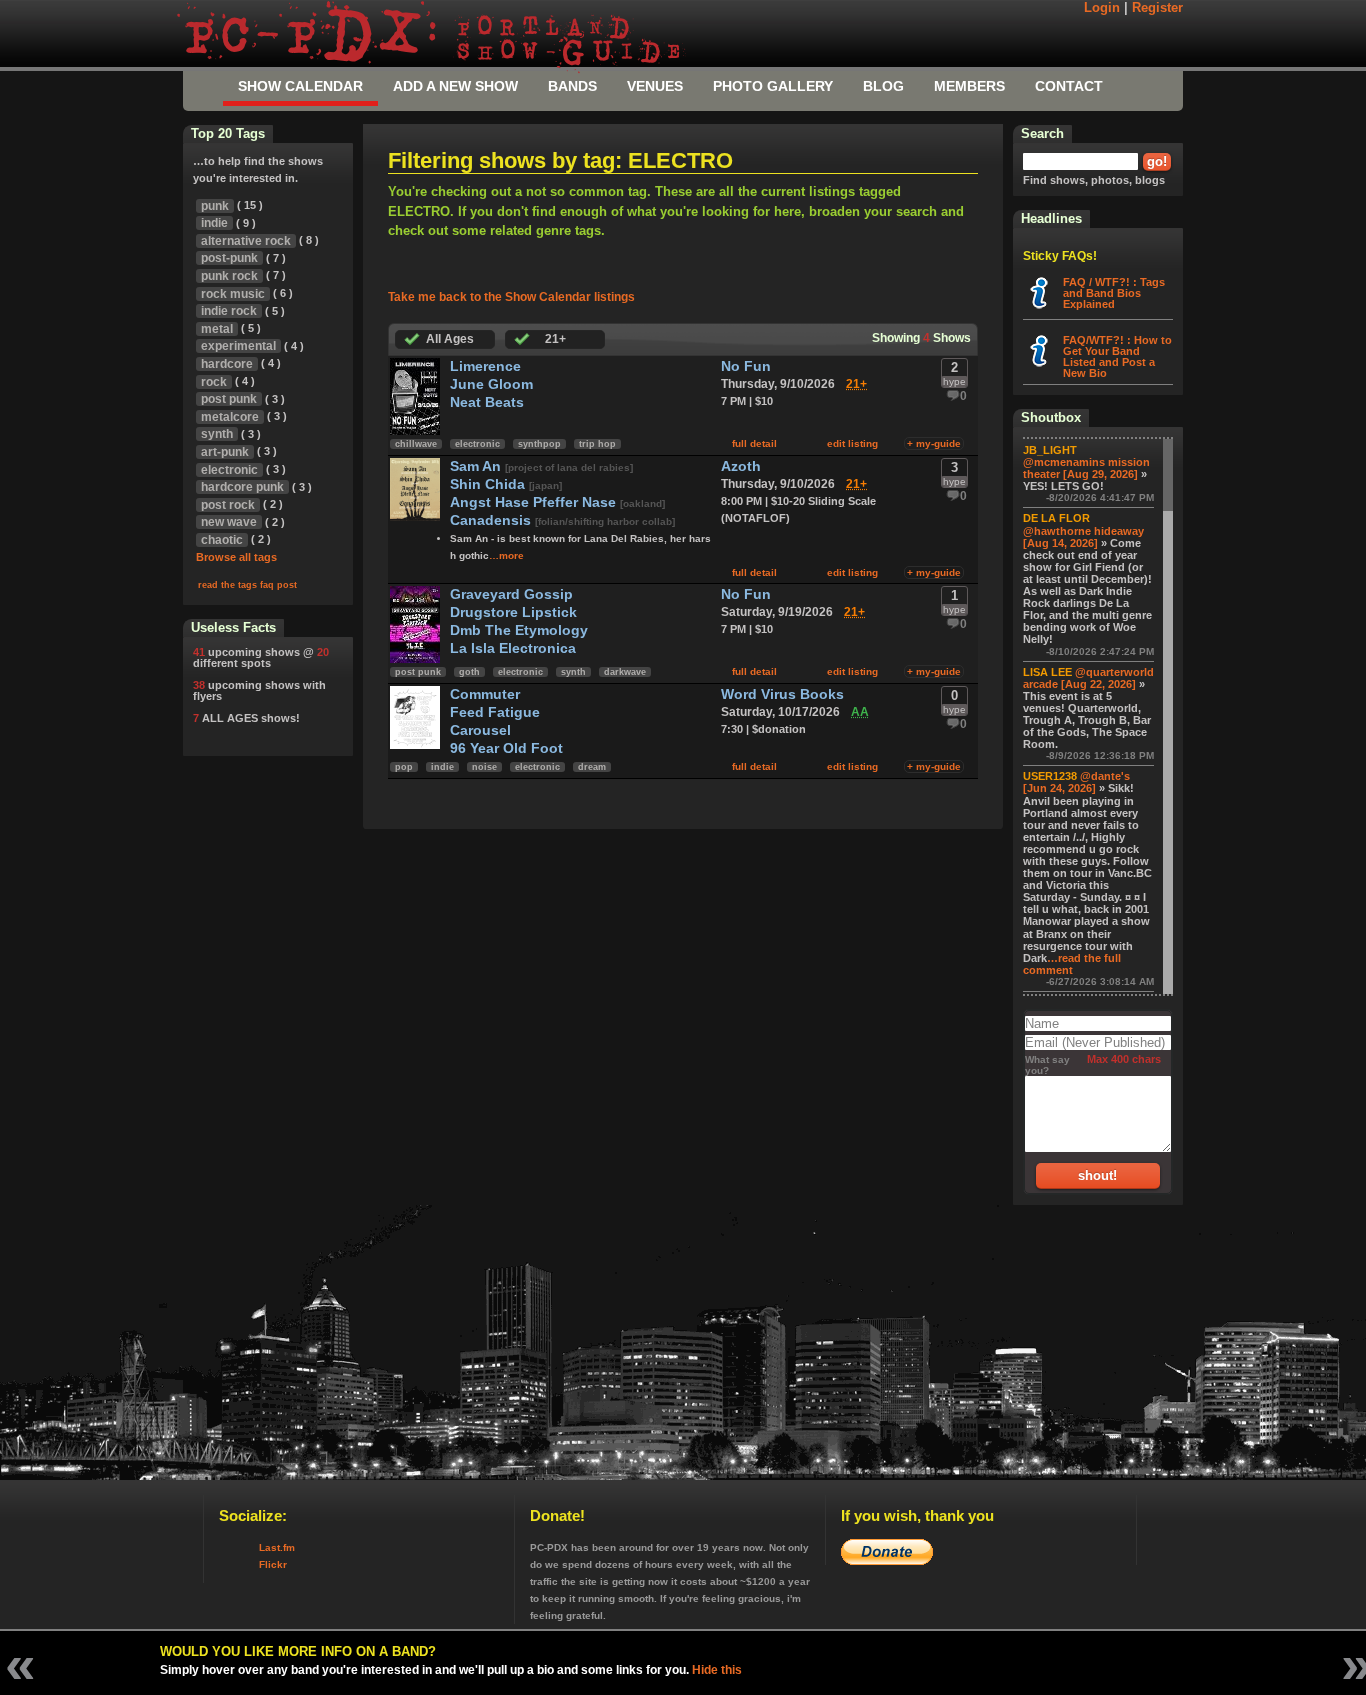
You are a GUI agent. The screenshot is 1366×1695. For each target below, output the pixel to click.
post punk (418, 672)
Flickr (273, 1564)
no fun (746, 366)
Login (1102, 8)
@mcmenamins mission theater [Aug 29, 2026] (1086, 468)
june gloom (491, 384)
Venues (655, 86)
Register (1157, 8)
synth (573, 672)
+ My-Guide (934, 443)
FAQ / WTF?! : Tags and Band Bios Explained (1114, 293)
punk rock (229, 276)
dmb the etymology (519, 630)
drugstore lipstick (513, 612)
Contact (1069, 86)
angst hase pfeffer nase (535, 502)
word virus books (782, 694)
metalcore (230, 417)
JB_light (1050, 450)
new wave (229, 522)
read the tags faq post (247, 585)
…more (506, 555)
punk (215, 206)
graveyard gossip (511, 594)
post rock (228, 505)
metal (217, 329)
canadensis (492, 520)
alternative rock (246, 241)
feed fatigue (495, 712)
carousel (480, 730)
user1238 (1050, 776)
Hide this (717, 1670)
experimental (238, 346)
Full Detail (754, 443)
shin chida (489, 484)
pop (404, 767)
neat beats (487, 402)
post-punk (229, 258)
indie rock (229, 311)
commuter (485, 694)
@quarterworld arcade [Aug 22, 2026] (1088, 678)
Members (969, 86)
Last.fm (277, 1547)
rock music (233, 294)
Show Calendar (300, 86)
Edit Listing (852, 443)
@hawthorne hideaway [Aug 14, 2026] (1083, 537)
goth (469, 672)
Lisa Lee (1047, 672)
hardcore (227, 364)
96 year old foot (506, 748)
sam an (477, 466)
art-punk (225, 452)
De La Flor (1056, 518)
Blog (883, 86)
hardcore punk (242, 487)
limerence (485, 366)
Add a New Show (455, 86)
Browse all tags (236, 557)
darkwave (625, 672)
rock (214, 382)
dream (592, 767)
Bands (572, 86)
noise (484, 767)
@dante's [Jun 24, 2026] (1076, 782)
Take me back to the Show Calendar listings (511, 297)
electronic (477, 444)
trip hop (597, 444)
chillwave (416, 444)
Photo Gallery (773, 86)
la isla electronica (513, 648)
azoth (741, 466)
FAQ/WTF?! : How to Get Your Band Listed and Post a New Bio (1117, 356)
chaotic (222, 540)
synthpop (539, 444)
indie (442, 767)
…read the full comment (1072, 964)
